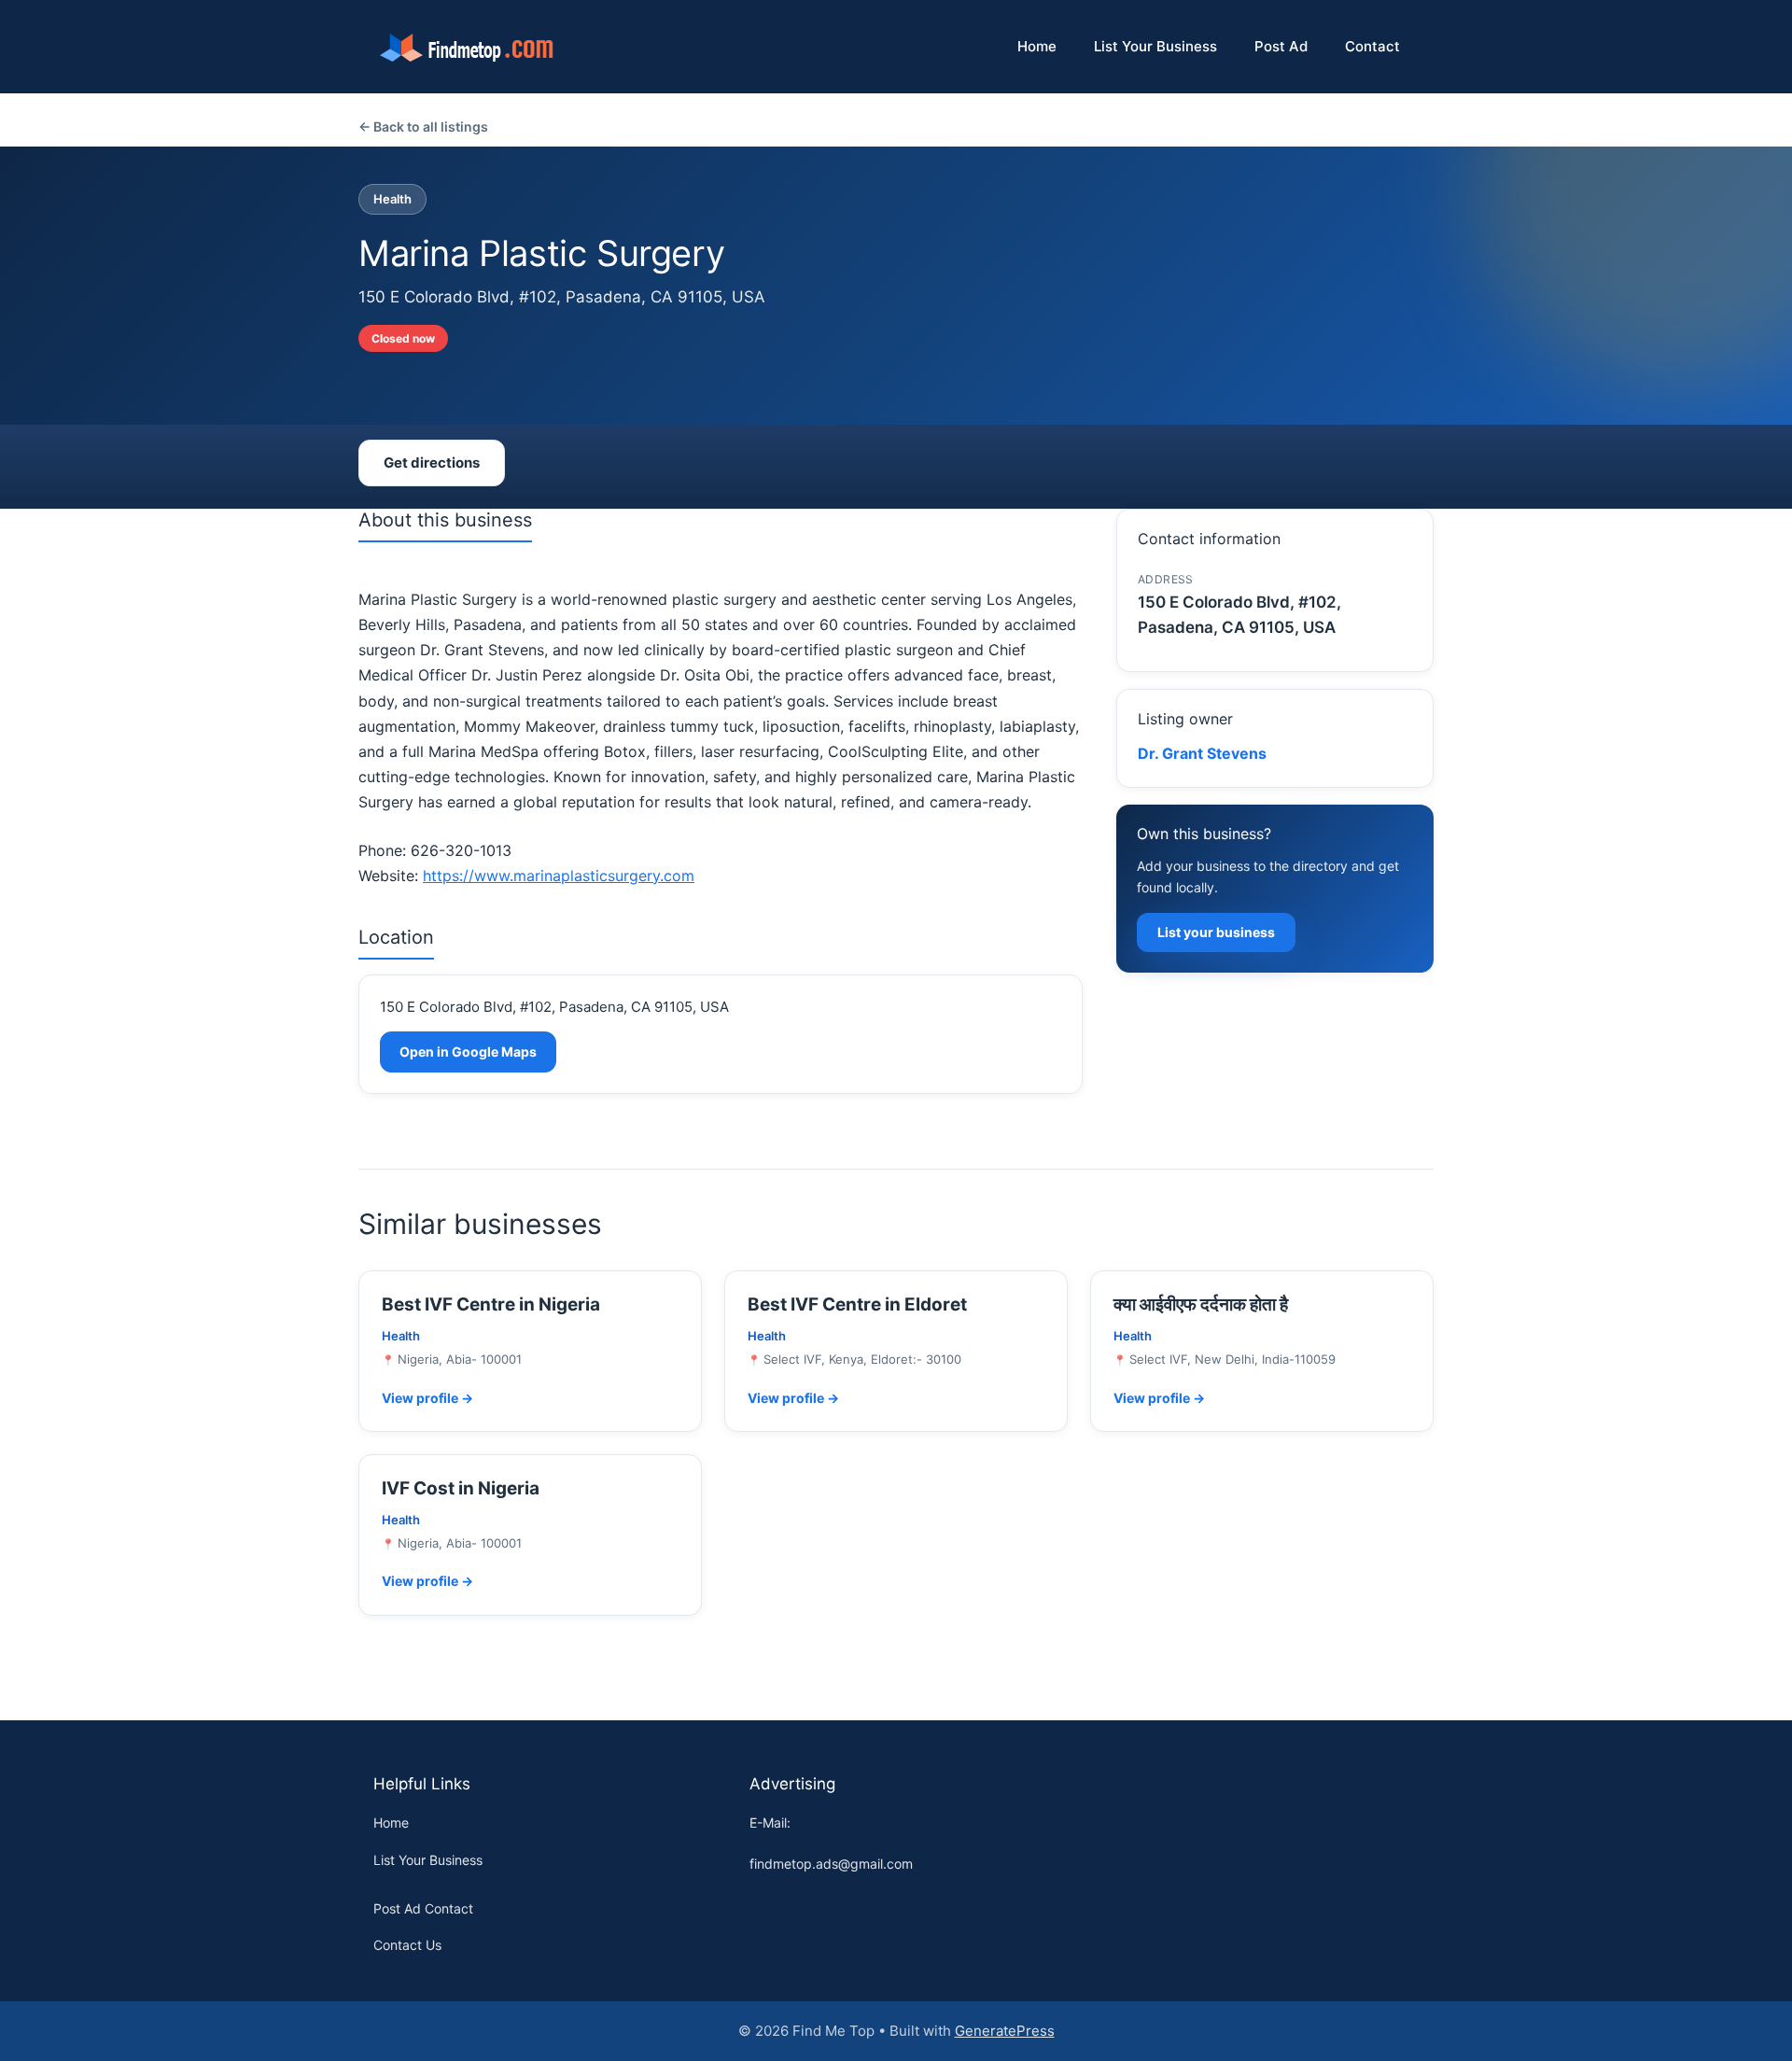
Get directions (432, 463)
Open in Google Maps (468, 1052)
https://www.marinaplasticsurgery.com (559, 876)
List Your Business (1155, 46)
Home (1037, 46)
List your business (1216, 932)
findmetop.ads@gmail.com (831, 1864)
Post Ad (1281, 46)
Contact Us (407, 1945)
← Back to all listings (423, 126)
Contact (1372, 46)
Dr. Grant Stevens (1202, 753)
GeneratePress (1005, 2031)
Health (392, 199)
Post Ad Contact (423, 1908)
